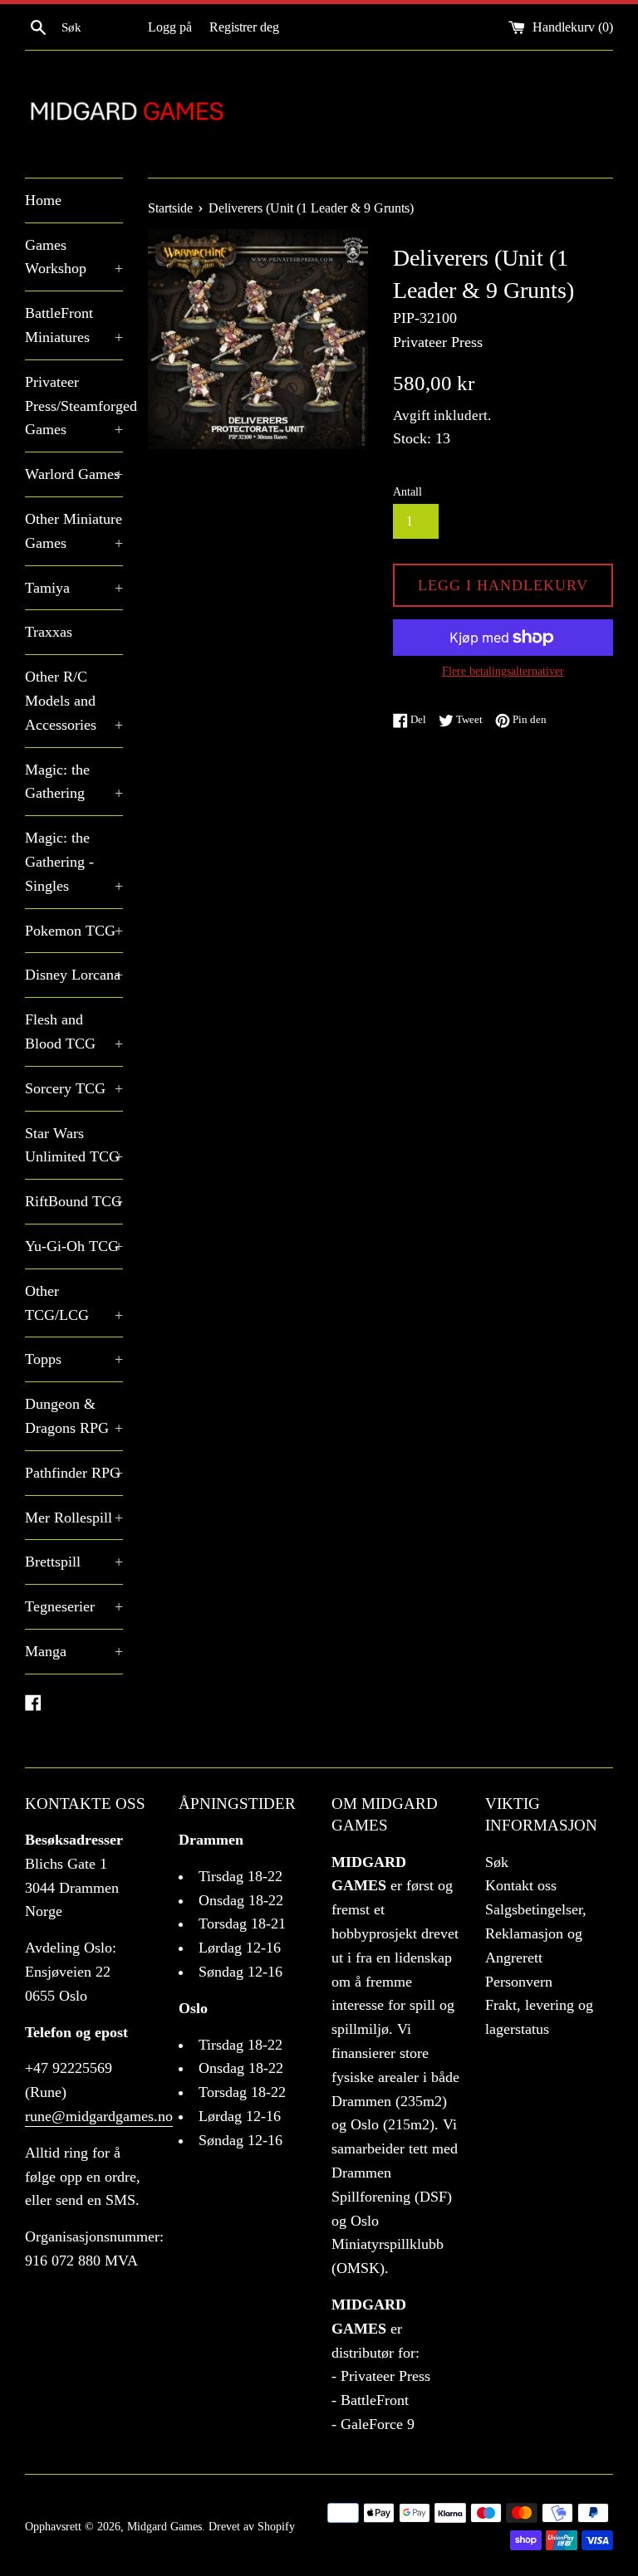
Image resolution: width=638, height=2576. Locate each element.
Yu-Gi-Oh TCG (74, 1246)
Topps (74, 1359)
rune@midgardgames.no (99, 2116)
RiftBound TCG (74, 1201)
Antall (407, 491)
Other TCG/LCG (74, 1303)
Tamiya (74, 588)
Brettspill (74, 1562)
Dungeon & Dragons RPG (74, 1416)
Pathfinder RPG (74, 1473)
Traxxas (49, 632)
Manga (74, 1651)
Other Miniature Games (74, 531)
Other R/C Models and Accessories (74, 701)
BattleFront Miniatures (74, 325)
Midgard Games (164, 2526)
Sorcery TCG (74, 1088)
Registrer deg (244, 27)
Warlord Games (74, 474)
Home (43, 200)
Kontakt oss (521, 1885)
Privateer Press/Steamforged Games (74, 406)
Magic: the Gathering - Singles (74, 862)
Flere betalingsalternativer (503, 671)
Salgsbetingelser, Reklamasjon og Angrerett (536, 1933)
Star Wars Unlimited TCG (74, 1145)
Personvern (519, 1982)
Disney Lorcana (74, 975)
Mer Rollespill (74, 1518)
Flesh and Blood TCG (74, 1031)
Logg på (170, 27)
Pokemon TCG (74, 931)
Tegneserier (74, 1606)
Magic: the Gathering (74, 782)
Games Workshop (74, 257)
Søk (497, 1862)
